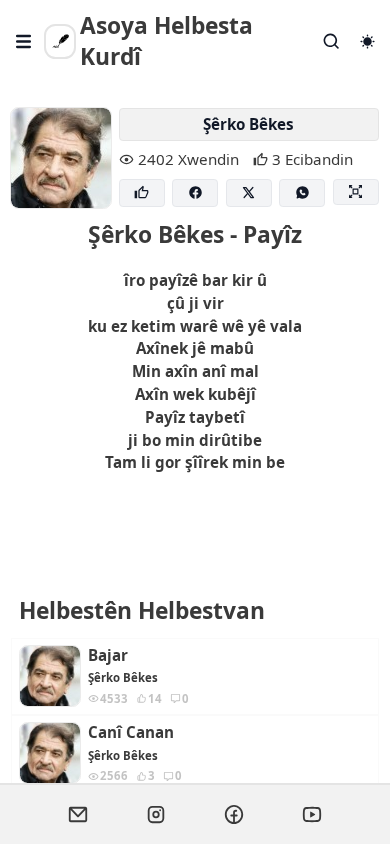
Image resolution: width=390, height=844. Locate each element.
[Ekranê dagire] (356, 192)
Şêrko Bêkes (248, 124)
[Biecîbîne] (142, 193)
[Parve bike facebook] (195, 193)
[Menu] (24, 41)
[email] (78, 814)
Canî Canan (131, 732)
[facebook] (234, 814)
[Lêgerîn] (332, 41)
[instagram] (156, 814)
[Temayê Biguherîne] (367, 41)
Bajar (108, 655)
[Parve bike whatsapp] (302, 193)
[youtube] (312, 814)
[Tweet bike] (249, 193)
